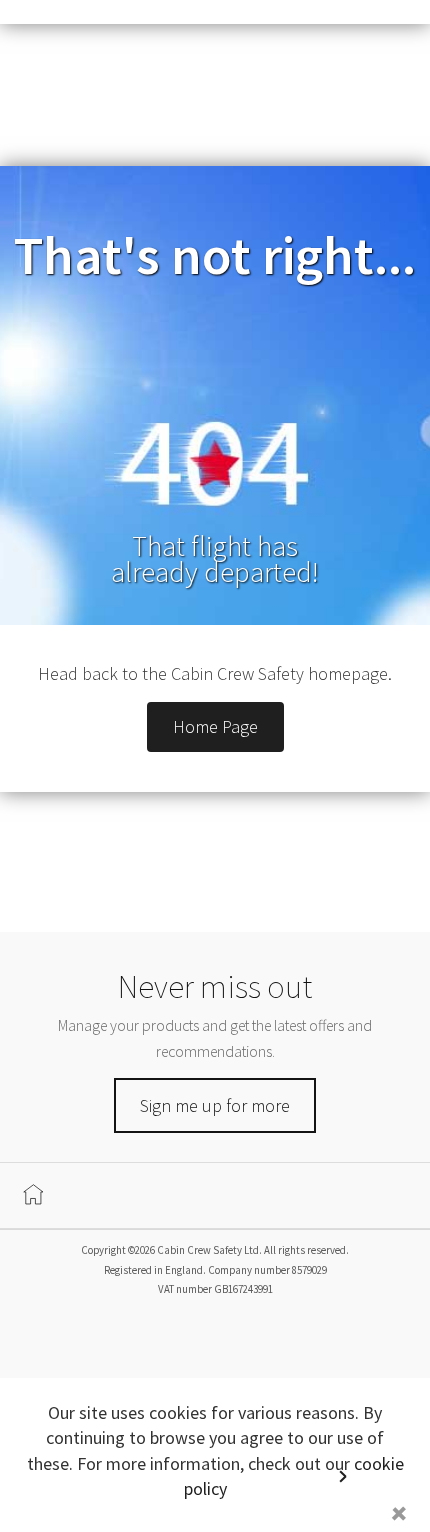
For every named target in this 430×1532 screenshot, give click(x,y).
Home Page (215, 726)
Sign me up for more (215, 1105)
